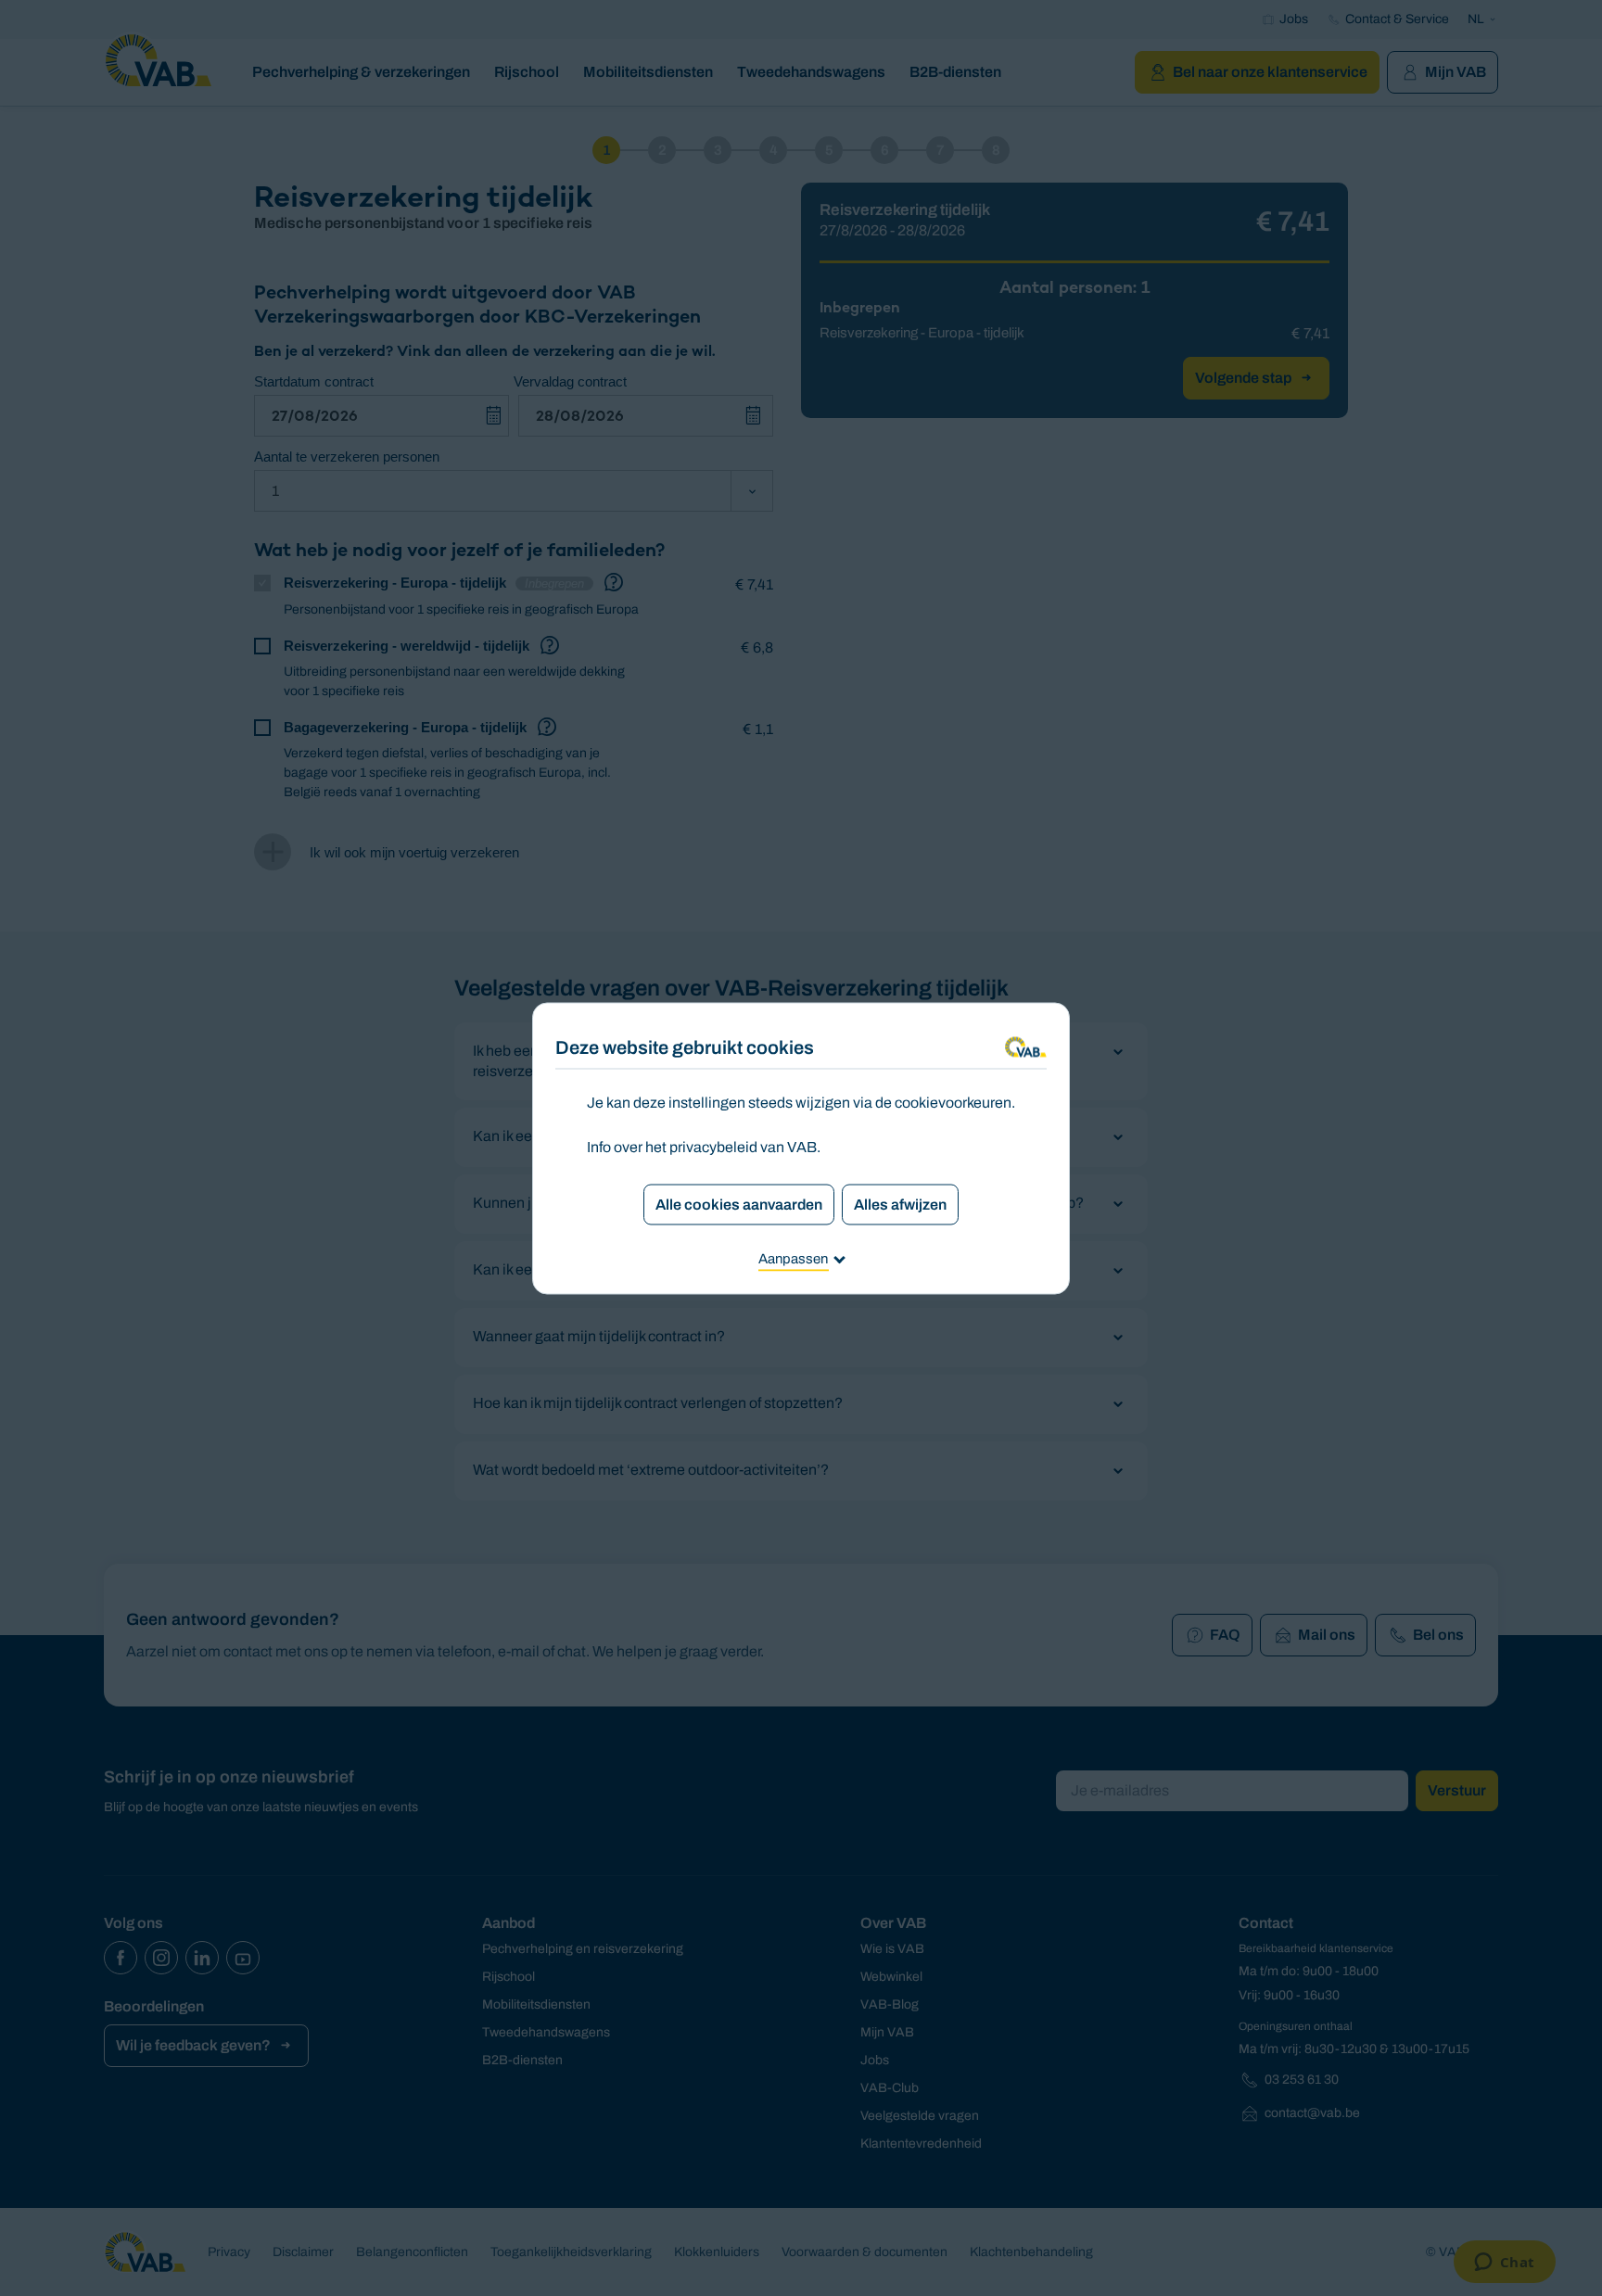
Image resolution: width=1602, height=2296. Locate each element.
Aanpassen (793, 1258)
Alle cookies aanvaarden (739, 1204)
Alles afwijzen (900, 1204)
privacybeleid (713, 1146)
